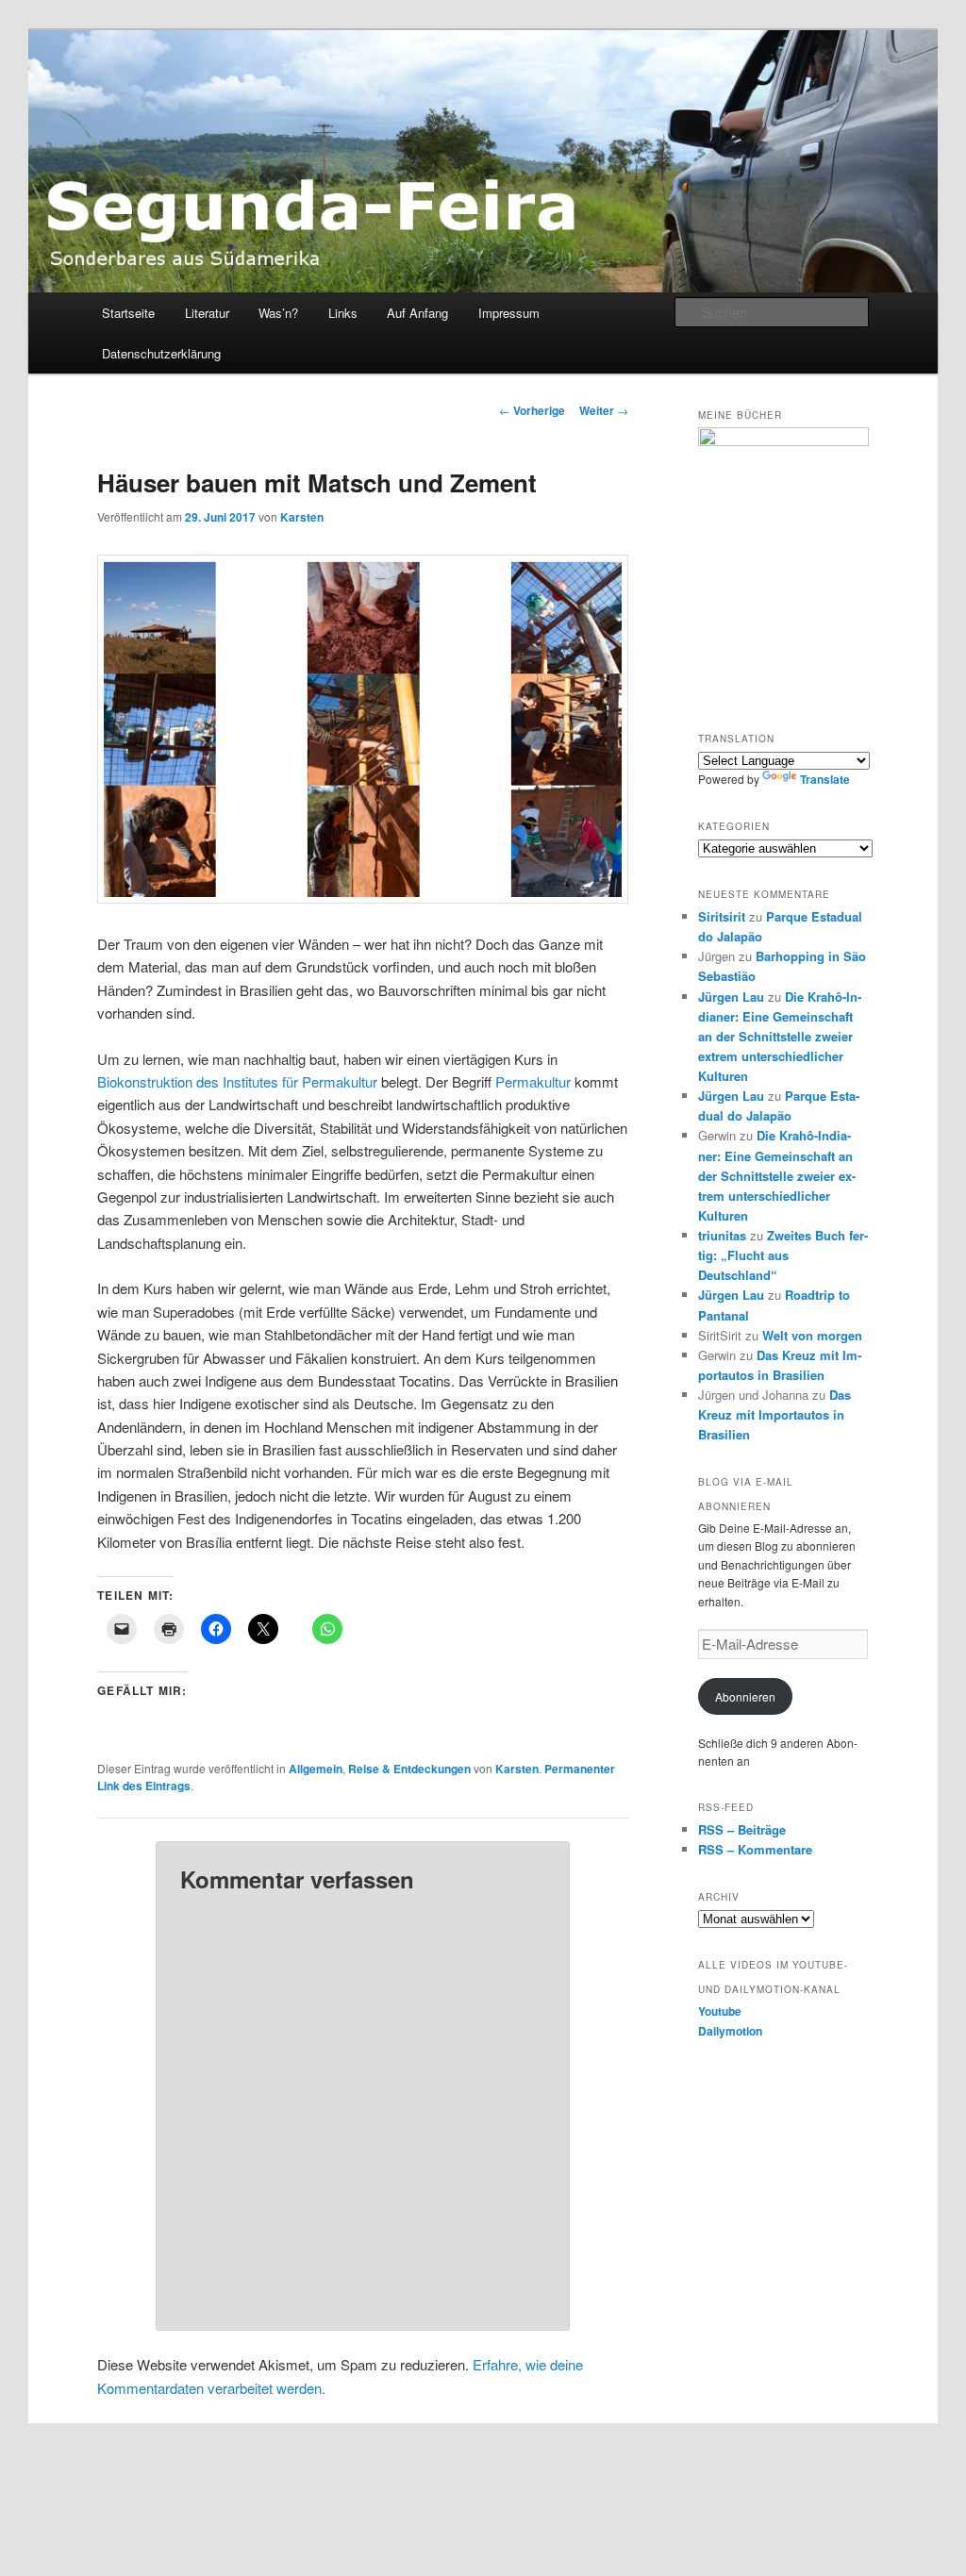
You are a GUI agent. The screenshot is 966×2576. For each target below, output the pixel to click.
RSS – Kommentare (755, 1849)
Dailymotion (730, 2031)
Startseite (128, 313)
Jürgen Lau (731, 997)
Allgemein (316, 1769)
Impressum (509, 313)
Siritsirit (722, 916)
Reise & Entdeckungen (409, 1769)
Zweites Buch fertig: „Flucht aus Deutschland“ (783, 1255)
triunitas (722, 1235)
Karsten (302, 517)
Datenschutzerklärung (161, 353)
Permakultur (533, 1081)
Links (343, 313)
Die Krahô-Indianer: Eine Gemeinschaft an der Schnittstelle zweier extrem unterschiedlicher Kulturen (780, 1037)
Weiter (604, 410)
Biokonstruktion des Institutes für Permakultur (237, 1081)
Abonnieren (745, 1696)
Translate (825, 779)
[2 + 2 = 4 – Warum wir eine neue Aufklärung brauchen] (783, 565)
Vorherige (532, 410)
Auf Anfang (417, 313)
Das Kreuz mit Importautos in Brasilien (774, 1414)
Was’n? (278, 313)
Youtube (720, 2011)
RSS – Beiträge (742, 1829)
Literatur (207, 313)
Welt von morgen (812, 1335)
